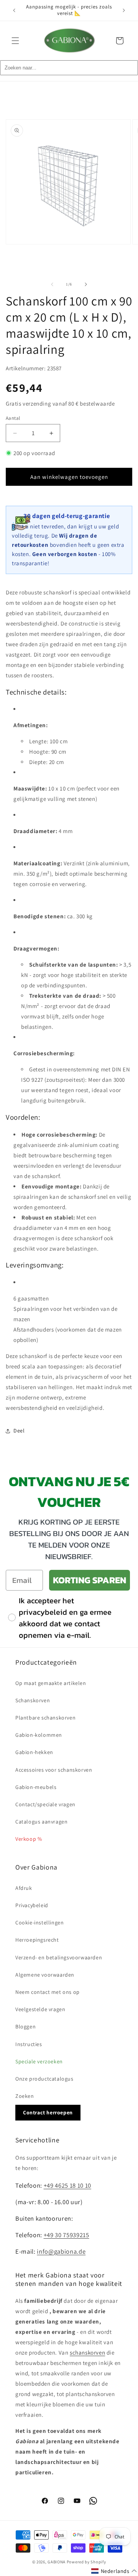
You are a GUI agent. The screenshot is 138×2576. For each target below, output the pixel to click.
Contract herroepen (48, 2112)
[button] (15, 41)
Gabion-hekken (34, 1752)
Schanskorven (33, 1700)
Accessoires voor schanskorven (54, 1770)
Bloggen (25, 2026)
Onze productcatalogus (44, 2079)
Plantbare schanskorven (45, 1718)
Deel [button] (19, 1431)
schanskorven (87, 2352)
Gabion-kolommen (39, 1735)
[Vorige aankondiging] (14, 10)
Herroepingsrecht (37, 1940)
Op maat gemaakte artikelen (51, 1683)
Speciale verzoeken (39, 2061)
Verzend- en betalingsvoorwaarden (59, 1957)
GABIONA (57, 2562)
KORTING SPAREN (90, 1580)
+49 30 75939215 (67, 2235)
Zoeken (25, 2096)
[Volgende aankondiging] (124, 10)
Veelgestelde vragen (40, 2009)
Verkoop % (29, 1839)
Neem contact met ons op (48, 1992)
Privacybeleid (32, 1905)
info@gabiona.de (61, 2251)
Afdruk (24, 1888)
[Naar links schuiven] (52, 284)
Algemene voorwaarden (45, 1975)
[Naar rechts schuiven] (86, 284)
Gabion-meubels (36, 1787)
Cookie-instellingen (39, 1923)
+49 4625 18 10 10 (67, 2185)
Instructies (29, 2044)
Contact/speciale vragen (45, 1804)
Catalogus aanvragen (41, 1822)
